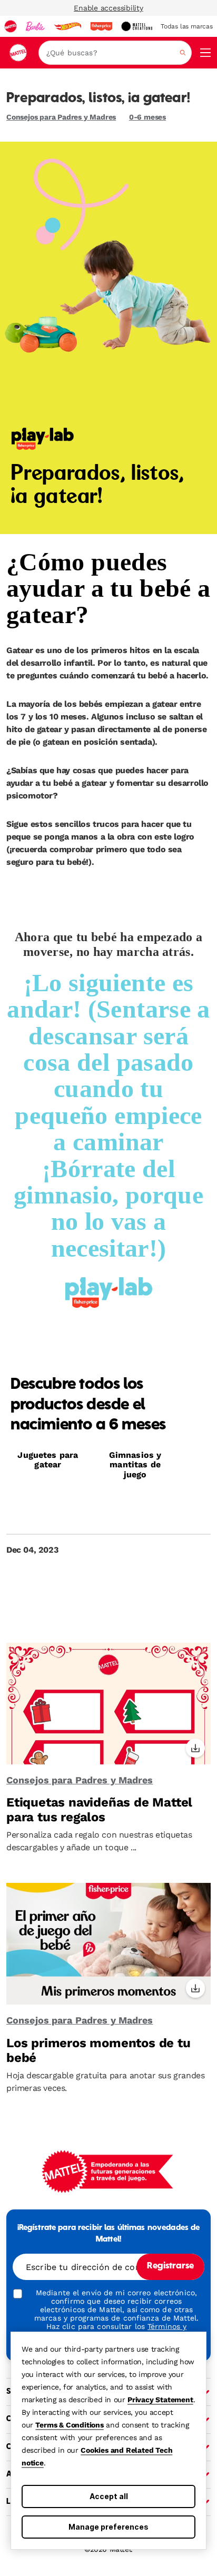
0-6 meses (147, 117)
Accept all (109, 2496)
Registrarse (170, 2266)
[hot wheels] (67, 26)
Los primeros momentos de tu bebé (98, 2050)
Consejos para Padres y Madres (61, 117)
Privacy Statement (160, 2400)
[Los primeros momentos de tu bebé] (108, 1944)
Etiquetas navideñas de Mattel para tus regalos (99, 1810)
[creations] (137, 26)
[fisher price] (101, 26)
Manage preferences (108, 2527)
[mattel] (11, 26)
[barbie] (35, 26)
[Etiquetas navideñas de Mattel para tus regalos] (108, 1704)
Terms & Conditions (69, 2425)
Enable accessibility (108, 8)
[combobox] (115, 53)
